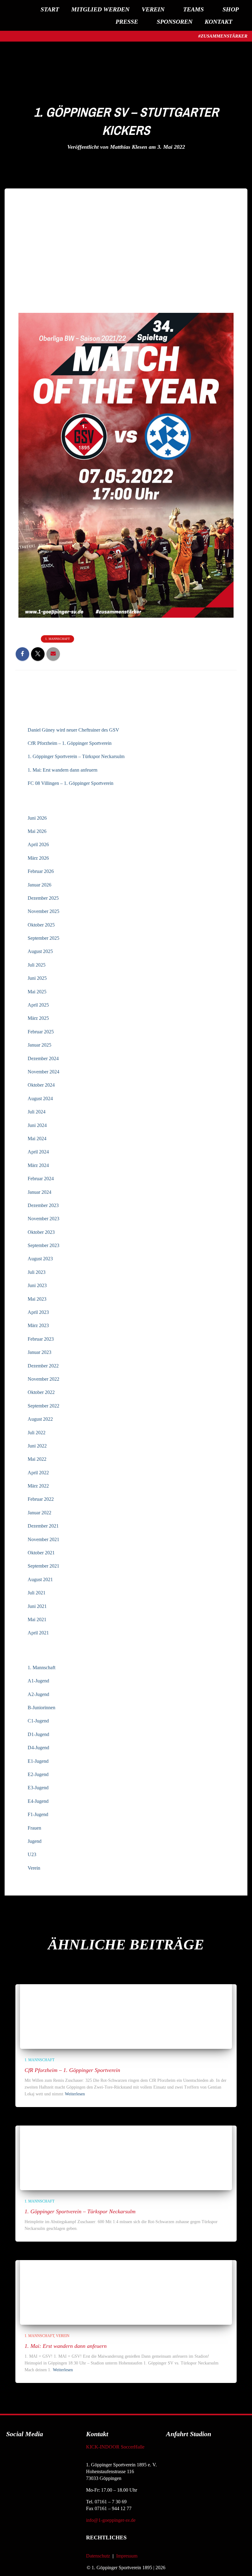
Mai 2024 (37, 1139)
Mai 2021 (37, 1619)
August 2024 (40, 1098)
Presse (127, 22)
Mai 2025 (37, 992)
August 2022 (40, 1419)
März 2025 (38, 1018)
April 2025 (38, 1005)
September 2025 (43, 938)
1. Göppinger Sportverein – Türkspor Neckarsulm (76, 756)
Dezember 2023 (43, 1205)
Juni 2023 (37, 1285)
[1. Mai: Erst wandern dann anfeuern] (75, 2287)
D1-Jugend (38, 1734)
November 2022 (43, 1379)
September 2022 (43, 1406)
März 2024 (38, 1165)
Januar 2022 (39, 1513)
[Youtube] (48, 2451)
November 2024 (43, 1072)
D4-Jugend (38, 1748)
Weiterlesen (75, 2094)
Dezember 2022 (43, 1366)
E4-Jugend (38, 1801)
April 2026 (38, 844)
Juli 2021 (37, 1593)
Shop (231, 9)
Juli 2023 (37, 1272)
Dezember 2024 (43, 1058)
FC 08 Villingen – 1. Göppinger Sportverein (71, 783)
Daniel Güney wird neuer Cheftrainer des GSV (73, 730)
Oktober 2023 (41, 1232)
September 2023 (43, 1245)
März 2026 (38, 858)
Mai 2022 (37, 1459)
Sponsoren (175, 22)
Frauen (34, 1828)
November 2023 (43, 1219)
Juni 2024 (37, 1125)
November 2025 (43, 911)
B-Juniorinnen (41, 1708)
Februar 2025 (41, 1032)
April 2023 (38, 1312)
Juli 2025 (37, 965)
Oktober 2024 (41, 1085)
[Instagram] (31, 2451)
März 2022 (38, 1486)
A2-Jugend (38, 1694)
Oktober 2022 (41, 1392)
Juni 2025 (37, 978)
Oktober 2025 (41, 925)
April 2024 (38, 1152)
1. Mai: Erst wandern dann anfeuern (63, 770)
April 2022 (38, 1473)
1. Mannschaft (57, 639)
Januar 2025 (39, 1045)
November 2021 (43, 1539)
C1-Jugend (38, 1721)
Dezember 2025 (43, 898)
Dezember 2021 (43, 1526)
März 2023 (38, 1325)
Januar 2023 (39, 1352)
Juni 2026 (37, 818)
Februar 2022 (41, 1499)
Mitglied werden (100, 9)
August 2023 (40, 1259)
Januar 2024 (39, 1192)
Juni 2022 (37, 1446)
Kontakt (219, 22)
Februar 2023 (41, 1339)
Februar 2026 (41, 871)
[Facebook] (14, 2451)
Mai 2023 (37, 1299)
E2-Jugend (38, 1774)
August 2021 (40, 1579)
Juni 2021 (37, 1606)
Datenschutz (98, 2556)
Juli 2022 (37, 1433)
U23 (32, 1854)
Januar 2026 (39, 885)
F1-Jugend (38, 1814)
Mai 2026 (37, 831)
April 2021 (38, 1633)
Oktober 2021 (41, 1553)
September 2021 (43, 1566)
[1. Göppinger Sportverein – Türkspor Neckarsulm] (75, 2153)
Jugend (35, 1841)
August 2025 (40, 951)
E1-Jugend (38, 1761)
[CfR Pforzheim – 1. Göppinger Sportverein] (75, 2011)
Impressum (127, 2556)
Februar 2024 (41, 1179)
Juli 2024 (37, 1112)
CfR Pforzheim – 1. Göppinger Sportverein (70, 743)
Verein (153, 9)
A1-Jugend (38, 1681)
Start (50, 9)
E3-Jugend (38, 1788)
